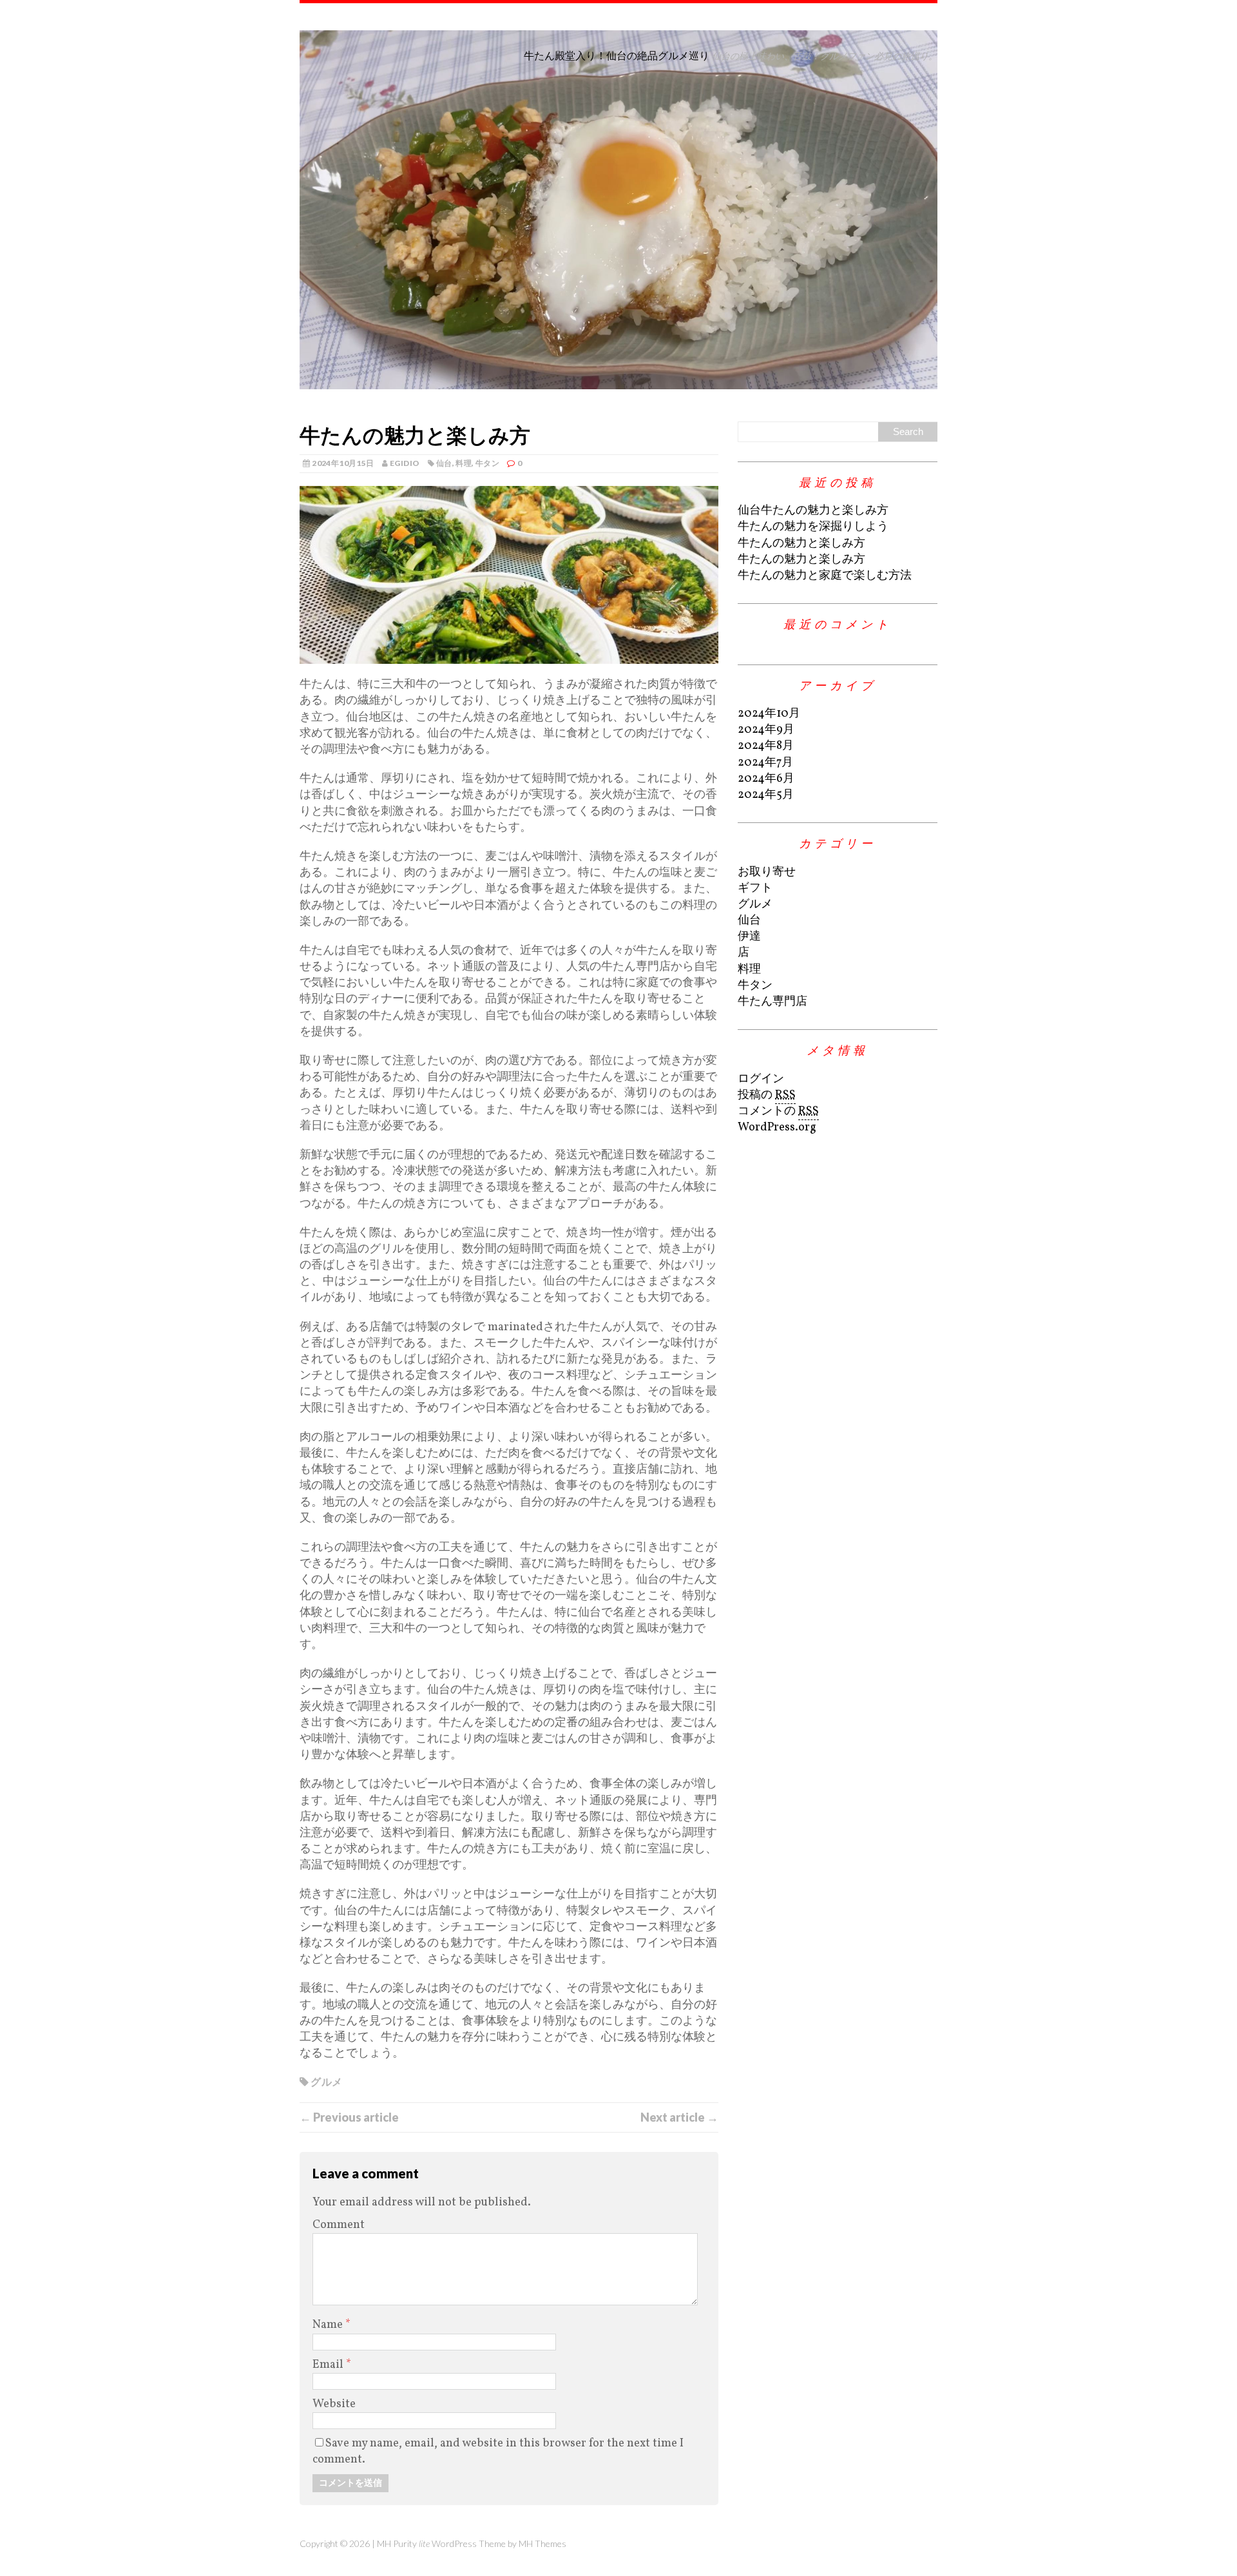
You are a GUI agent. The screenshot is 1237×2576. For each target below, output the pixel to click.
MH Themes (542, 2543)
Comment (339, 2225)
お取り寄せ (767, 872)
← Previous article (349, 2117)
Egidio (405, 463)
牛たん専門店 (772, 1002)
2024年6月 (766, 779)
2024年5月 (766, 795)
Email (329, 2365)
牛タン (487, 463)
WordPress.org (777, 1128)
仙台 (444, 463)
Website (334, 2404)
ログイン (761, 1079)
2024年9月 (766, 730)
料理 (464, 463)
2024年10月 (769, 714)
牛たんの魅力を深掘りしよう (813, 527)
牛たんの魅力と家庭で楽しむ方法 (825, 576)
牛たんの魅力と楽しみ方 (801, 544)
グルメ (326, 2081)
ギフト (755, 888)
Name (329, 2325)
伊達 (749, 937)
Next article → (679, 2117)
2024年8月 (766, 746)
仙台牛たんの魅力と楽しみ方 (813, 511)
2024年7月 (765, 763)
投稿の (767, 1095)
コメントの (778, 1111)
